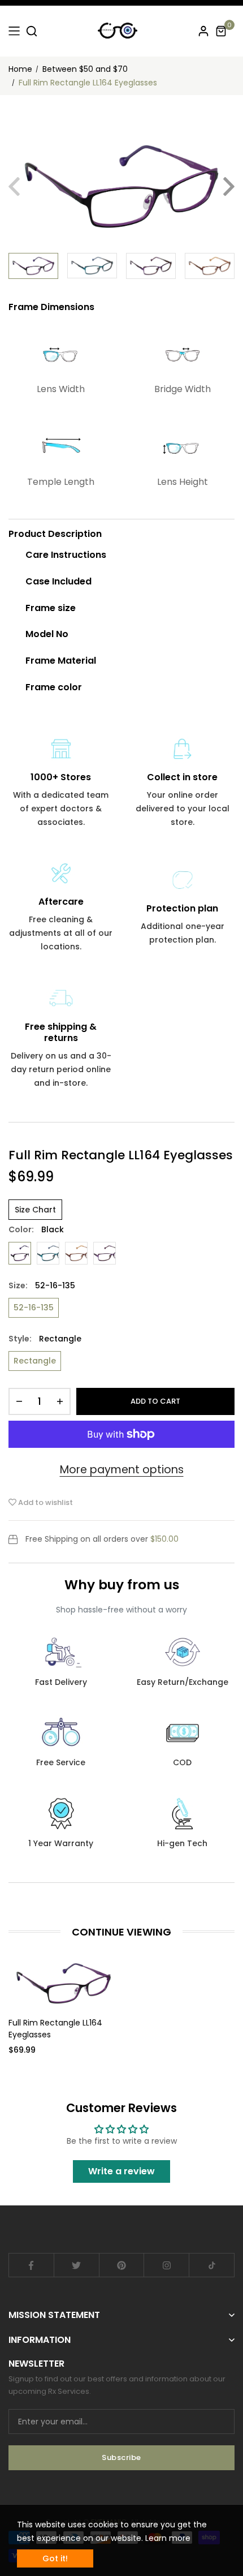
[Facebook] (31, 2265)
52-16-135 (34, 1308)
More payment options (122, 1470)
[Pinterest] (122, 2265)
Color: (36, 1229)
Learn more (168, 2538)
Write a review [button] (121, 2171)
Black (20, 1253)
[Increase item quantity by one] (60, 1401)
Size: (42, 1285)
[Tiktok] (212, 2265)
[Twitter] (77, 2265)
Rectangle (35, 1361)
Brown (76, 1253)
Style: (45, 1339)
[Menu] (14, 31)
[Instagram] (166, 2265)
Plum (105, 1253)
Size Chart (35, 1210)
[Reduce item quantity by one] (19, 1401)
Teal (48, 1253)
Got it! (55, 2558)
